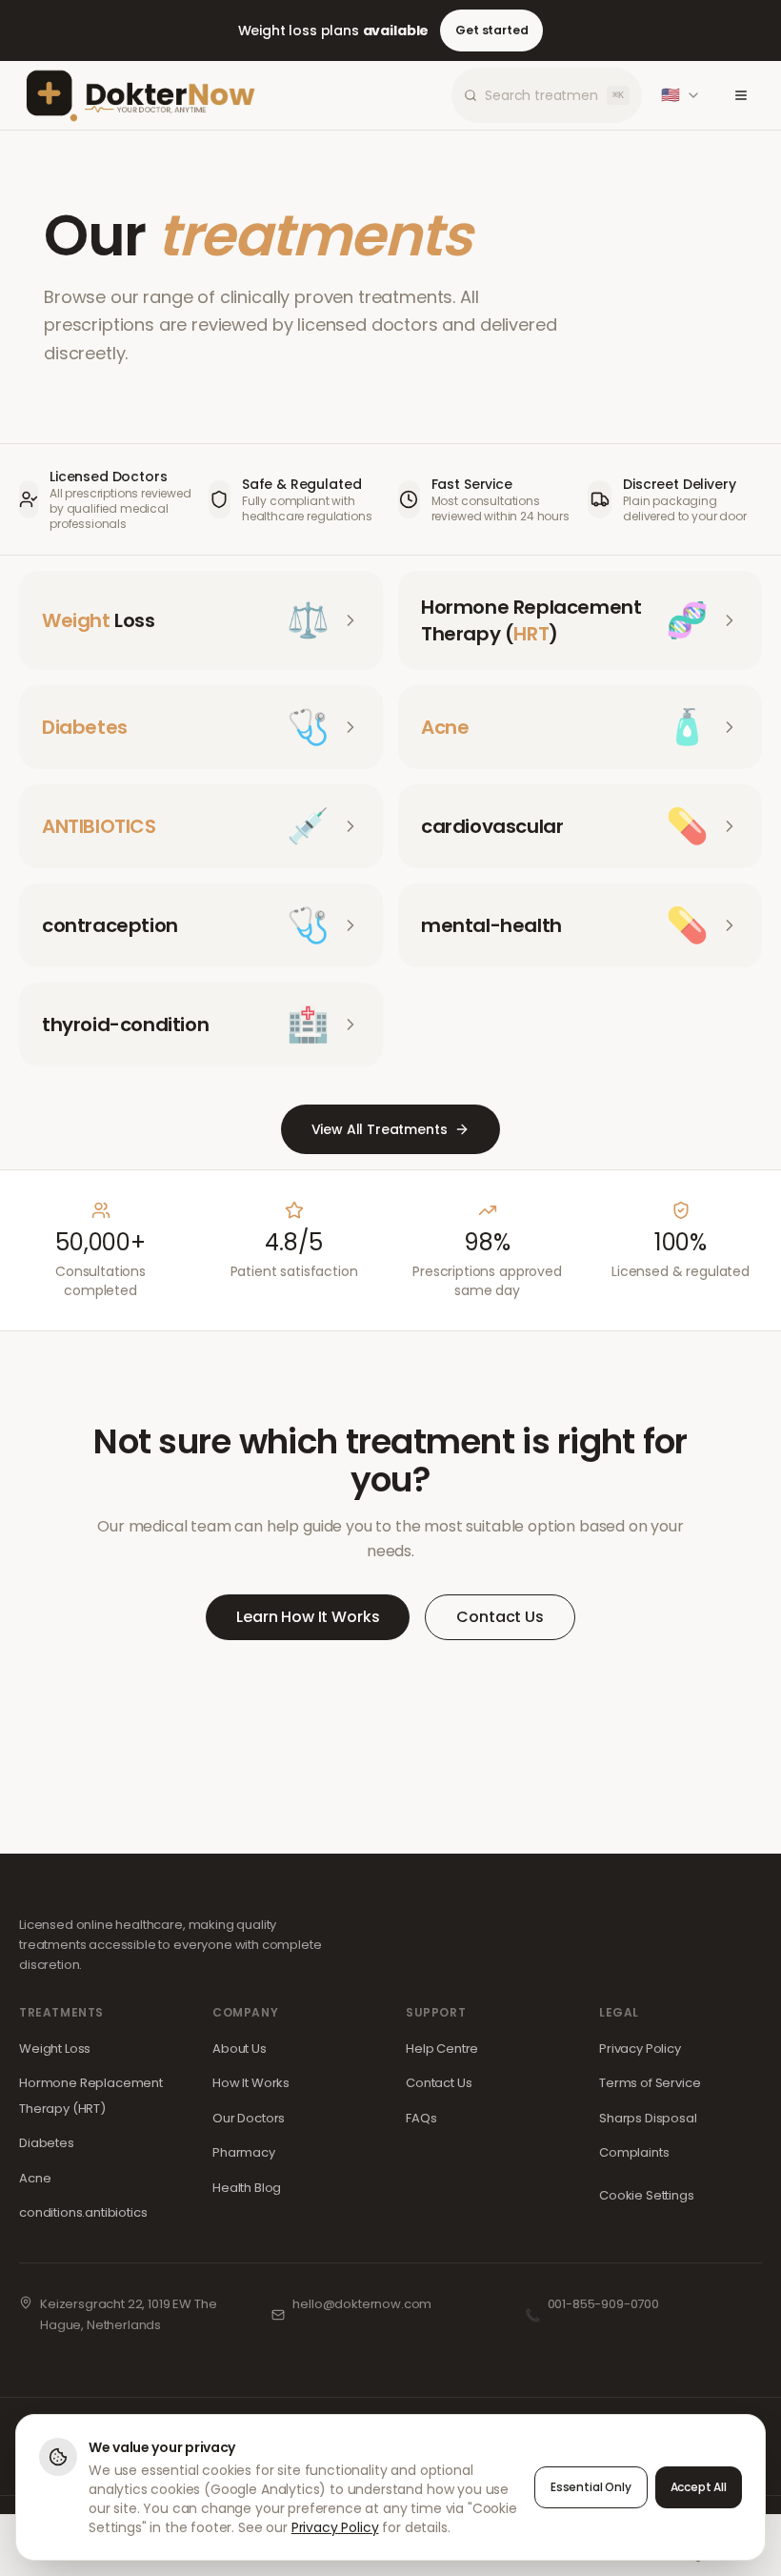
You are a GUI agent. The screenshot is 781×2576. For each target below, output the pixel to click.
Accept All (699, 2487)
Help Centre (442, 2049)
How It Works (251, 2083)
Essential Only (591, 2487)
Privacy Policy (640, 2049)
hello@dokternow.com (362, 2304)
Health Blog (247, 2188)
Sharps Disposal (648, 2118)
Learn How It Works (308, 1617)
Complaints (634, 2152)
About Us (240, 2049)
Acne (35, 2178)
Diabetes (47, 2143)
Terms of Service (650, 2083)
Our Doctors (249, 2118)
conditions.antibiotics (83, 2212)
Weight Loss (55, 2049)
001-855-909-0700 (603, 2304)
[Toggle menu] (741, 95)
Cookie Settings (647, 2195)
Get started (491, 30)
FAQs (421, 2118)
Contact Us (500, 1617)
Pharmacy (244, 2152)
